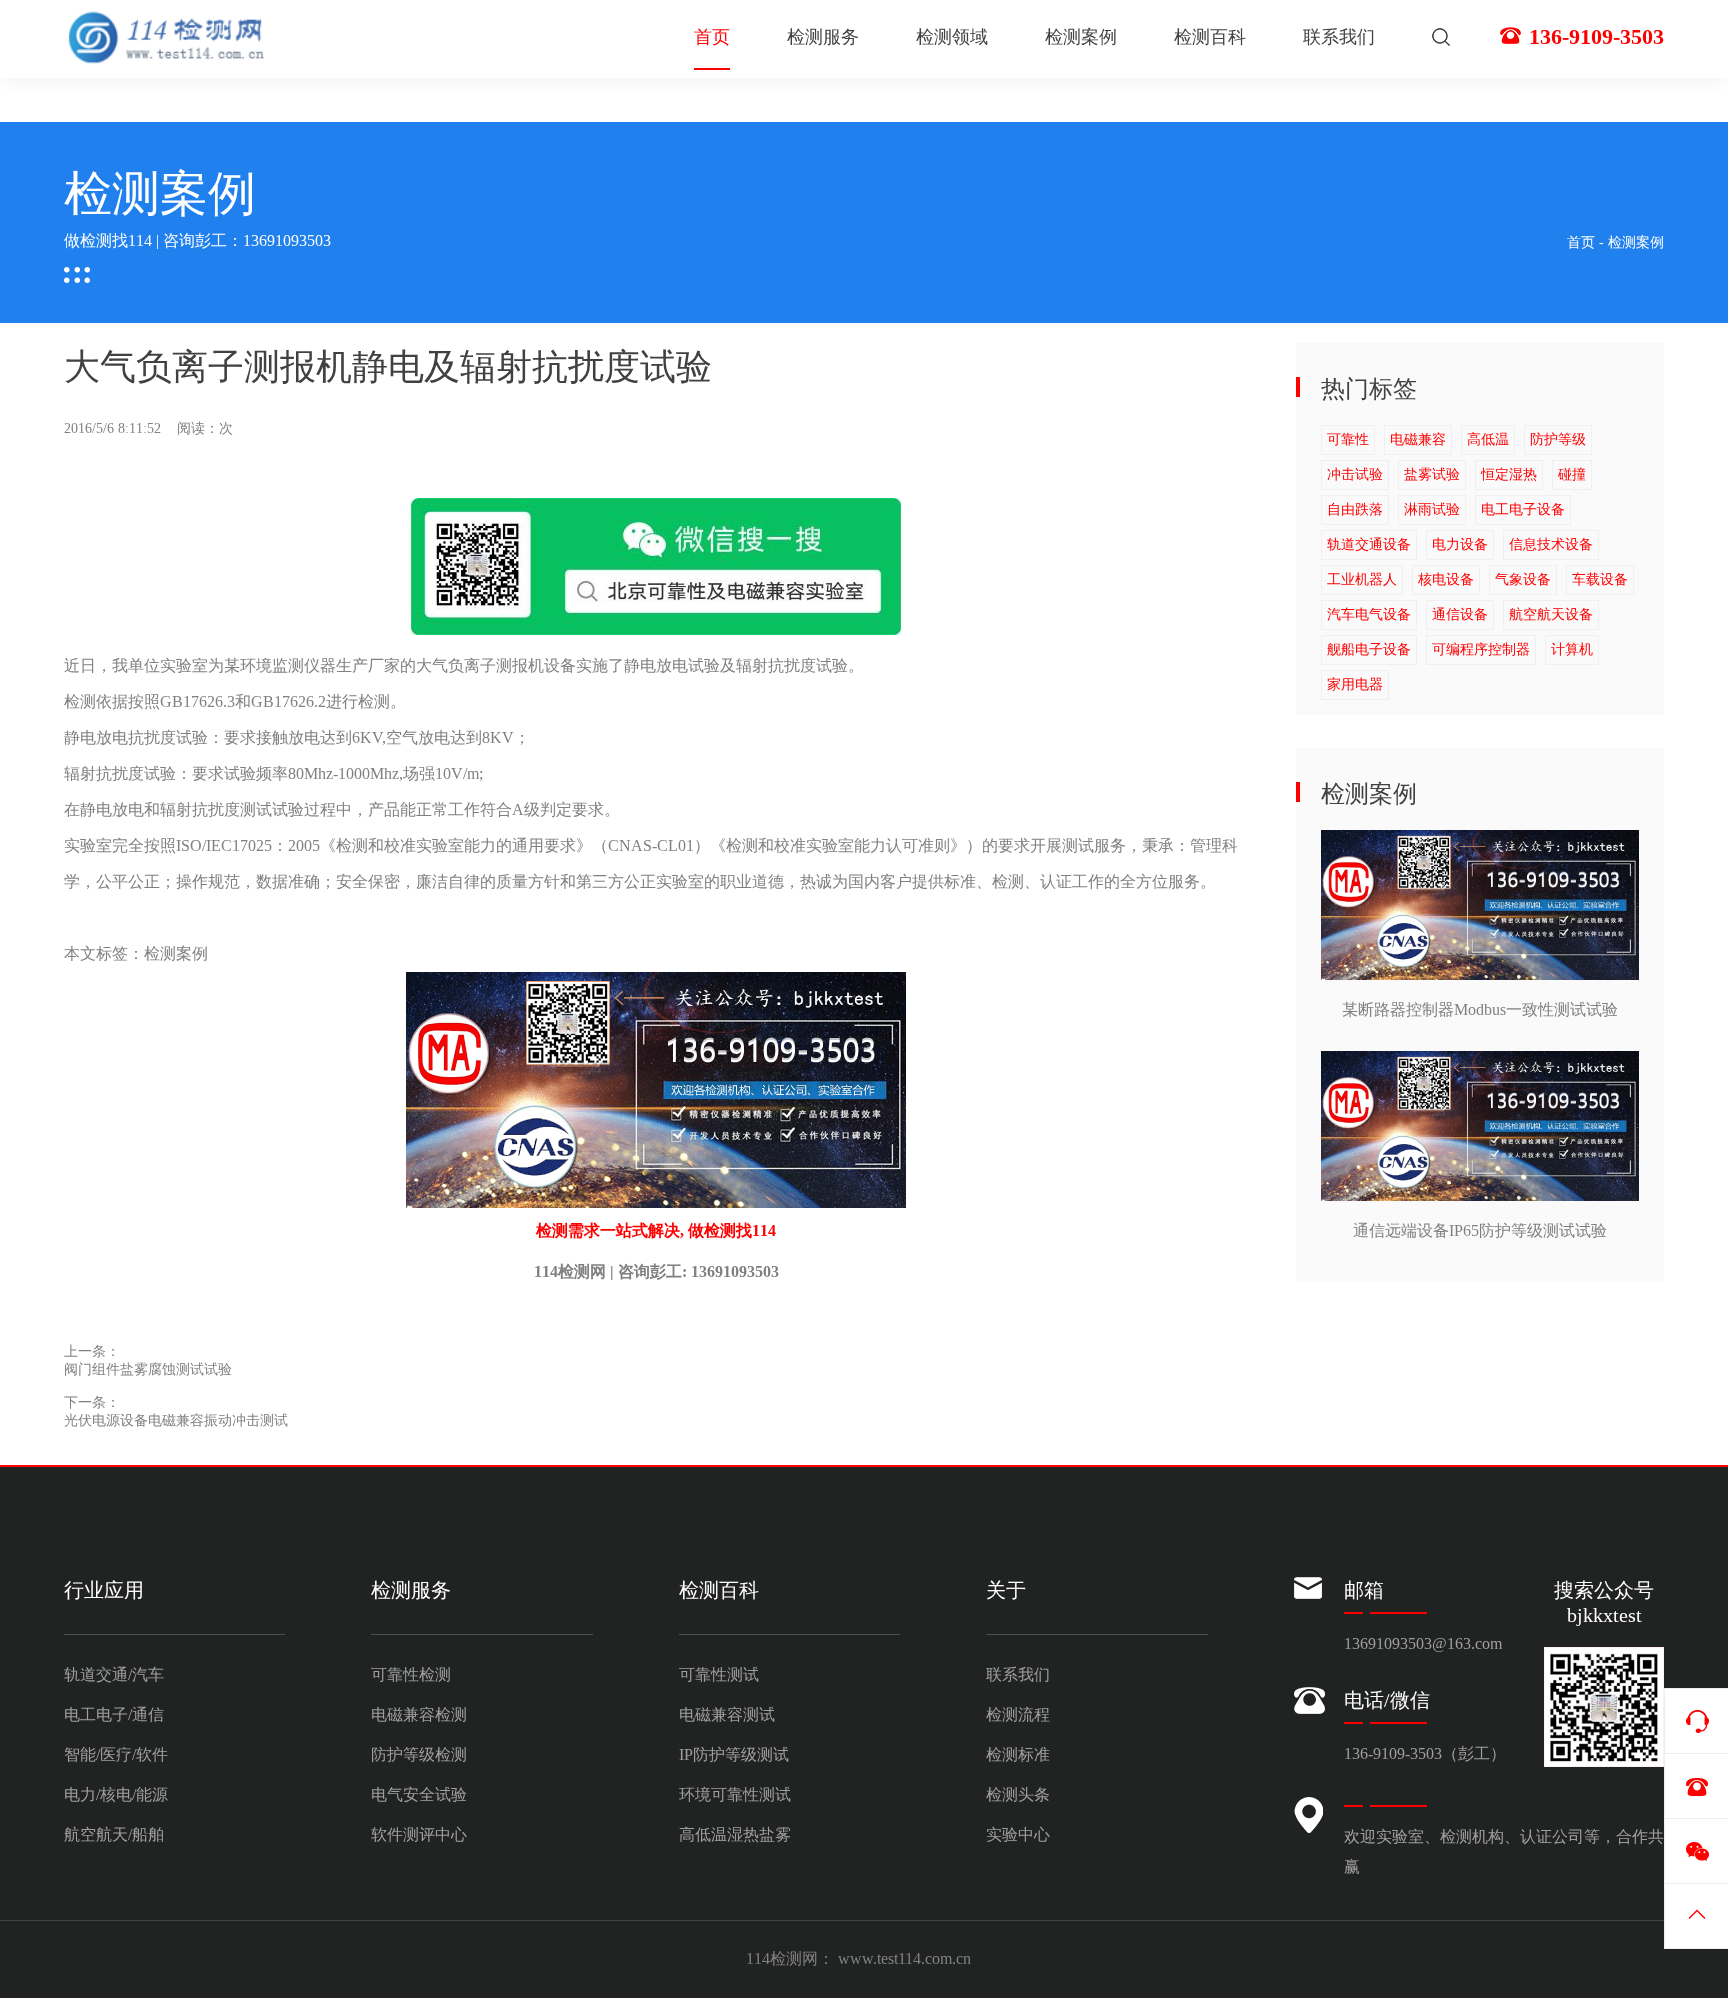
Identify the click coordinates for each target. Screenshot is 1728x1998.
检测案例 (1081, 37)
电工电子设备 (1523, 509)
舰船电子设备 (1369, 649)
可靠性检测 (411, 1674)
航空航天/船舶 (114, 1834)
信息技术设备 (1551, 544)
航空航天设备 (1551, 614)
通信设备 (1460, 614)
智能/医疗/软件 (116, 1754)
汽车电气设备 (1369, 614)
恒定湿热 (1509, 474)
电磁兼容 (1418, 439)
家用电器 (1355, 684)
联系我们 (1339, 37)
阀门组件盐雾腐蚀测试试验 (148, 1369)
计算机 (1572, 649)
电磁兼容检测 (419, 1714)
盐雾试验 (1432, 474)
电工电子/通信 (114, 1714)
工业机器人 (1362, 579)
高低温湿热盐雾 (735, 1834)
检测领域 (952, 37)
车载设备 (1600, 579)
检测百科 (1210, 37)
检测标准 (1018, 1754)
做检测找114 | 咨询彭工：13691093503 (197, 240)
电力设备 (1460, 544)
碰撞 (1572, 474)
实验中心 (1018, 1834)
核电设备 (1446, 579)
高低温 (1488, 439)
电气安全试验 (419, 1794)
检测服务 (823, 37)
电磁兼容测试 (727, 1714)
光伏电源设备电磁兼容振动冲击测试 (176, 1420)
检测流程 (1018, 1714)
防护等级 (1558, 439)
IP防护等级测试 (734, 1754)
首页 (712, 37)
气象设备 (1523, 579)
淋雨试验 (1432, 509)
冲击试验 (1355, 474)
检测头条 (1018, 1794)
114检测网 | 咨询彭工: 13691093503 (656, 1271)
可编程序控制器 (1481, 649)
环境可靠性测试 (735, 1794)
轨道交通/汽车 (114, 1674)
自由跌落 (1355, 509)
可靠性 (1348, 439)
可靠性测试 (719, 1674)
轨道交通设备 (1369, 544)
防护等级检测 (419, 1754)
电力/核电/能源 (116, 1794)
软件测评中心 (419, 1834)
